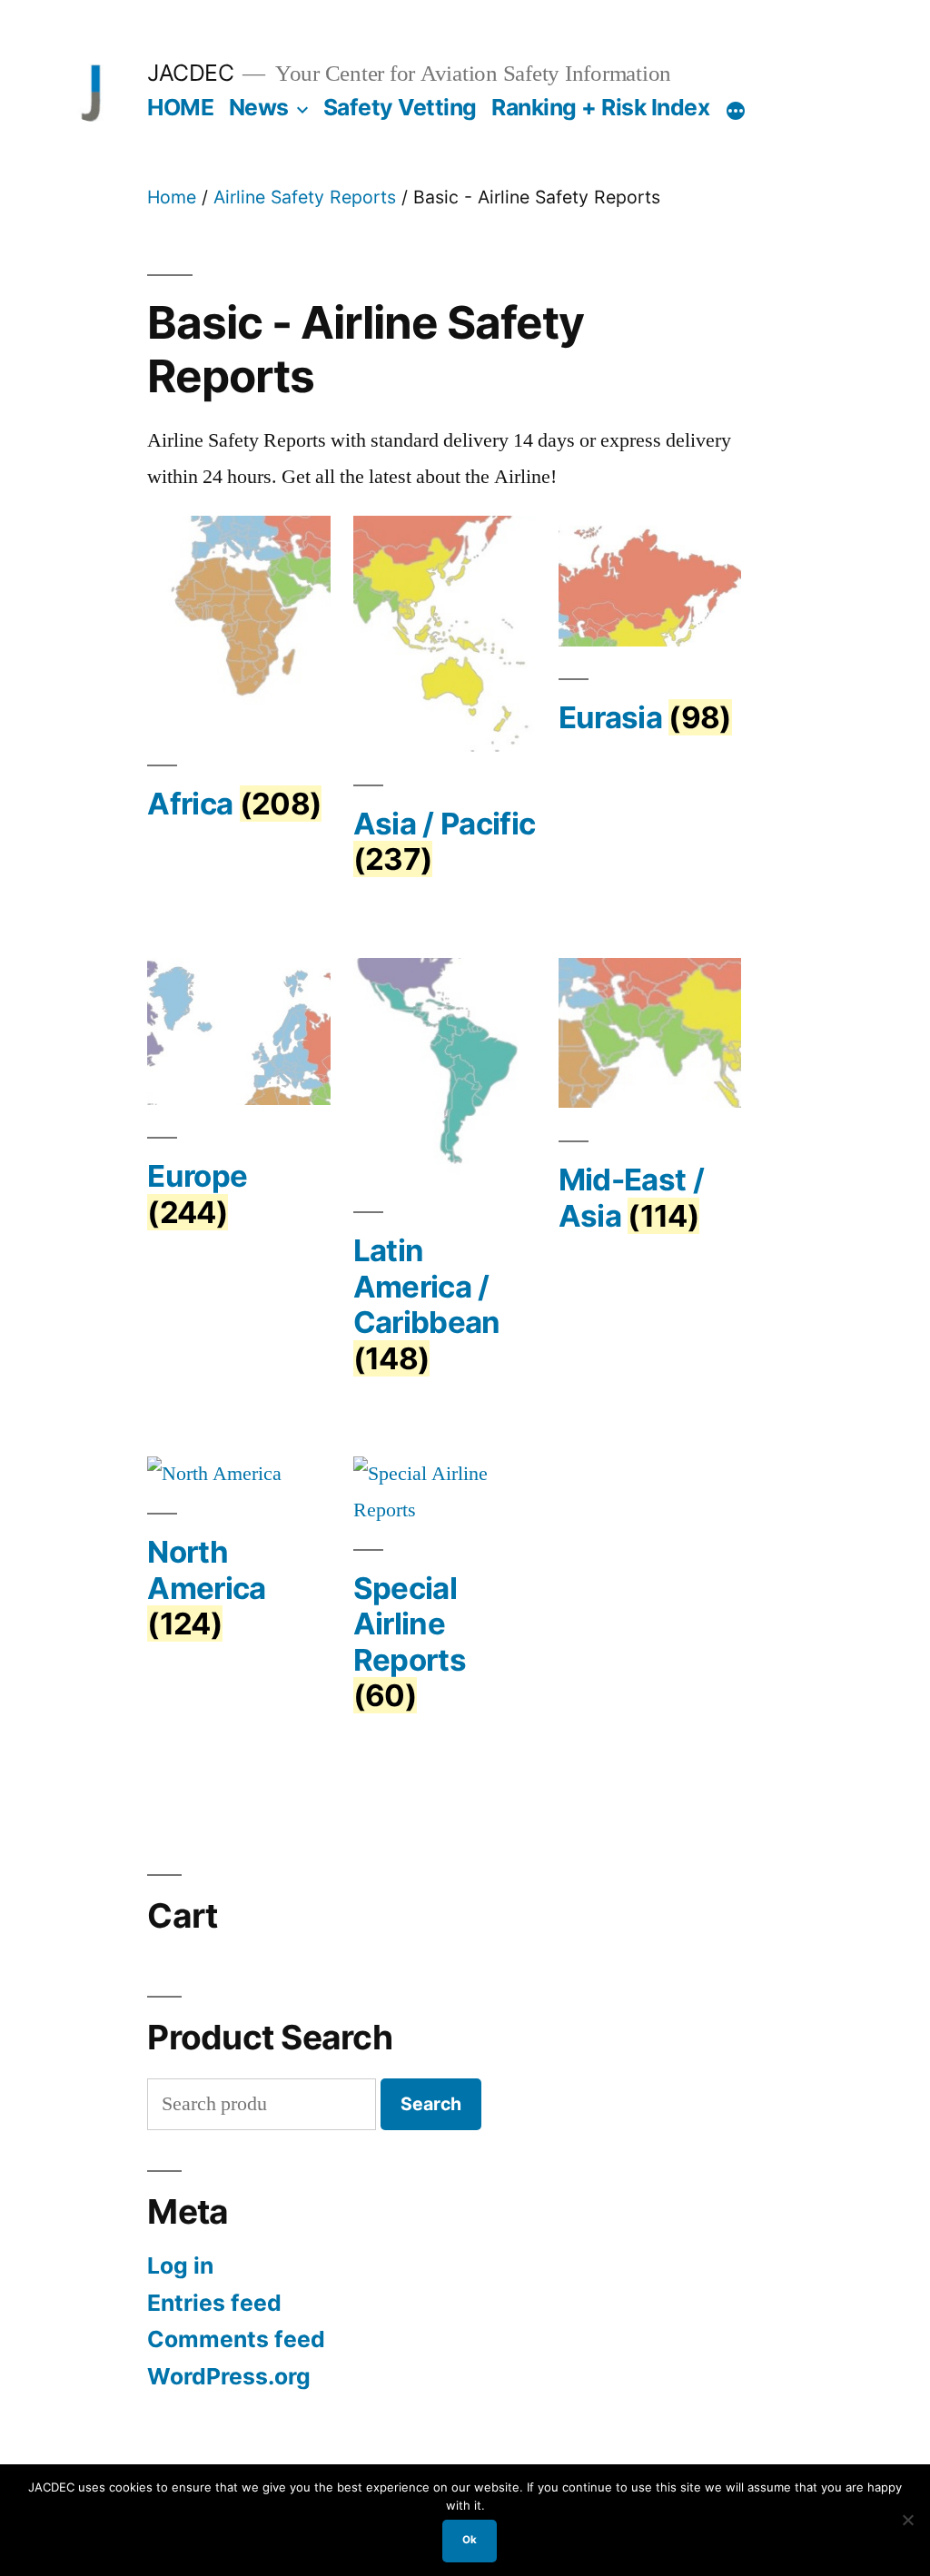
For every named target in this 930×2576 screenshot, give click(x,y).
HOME (180, 107)
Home (172, 197)
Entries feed (214, 2303)
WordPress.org (229, 2376)
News (259, 107)
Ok (470, 2540)
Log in (180, 2265)
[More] (736, 111)
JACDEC (190, 73)
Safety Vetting (400, 107)
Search (431, 2104)
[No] (907, 2520)
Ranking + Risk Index (600, 107)
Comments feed (236, 2339)
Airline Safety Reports (305, 197)
